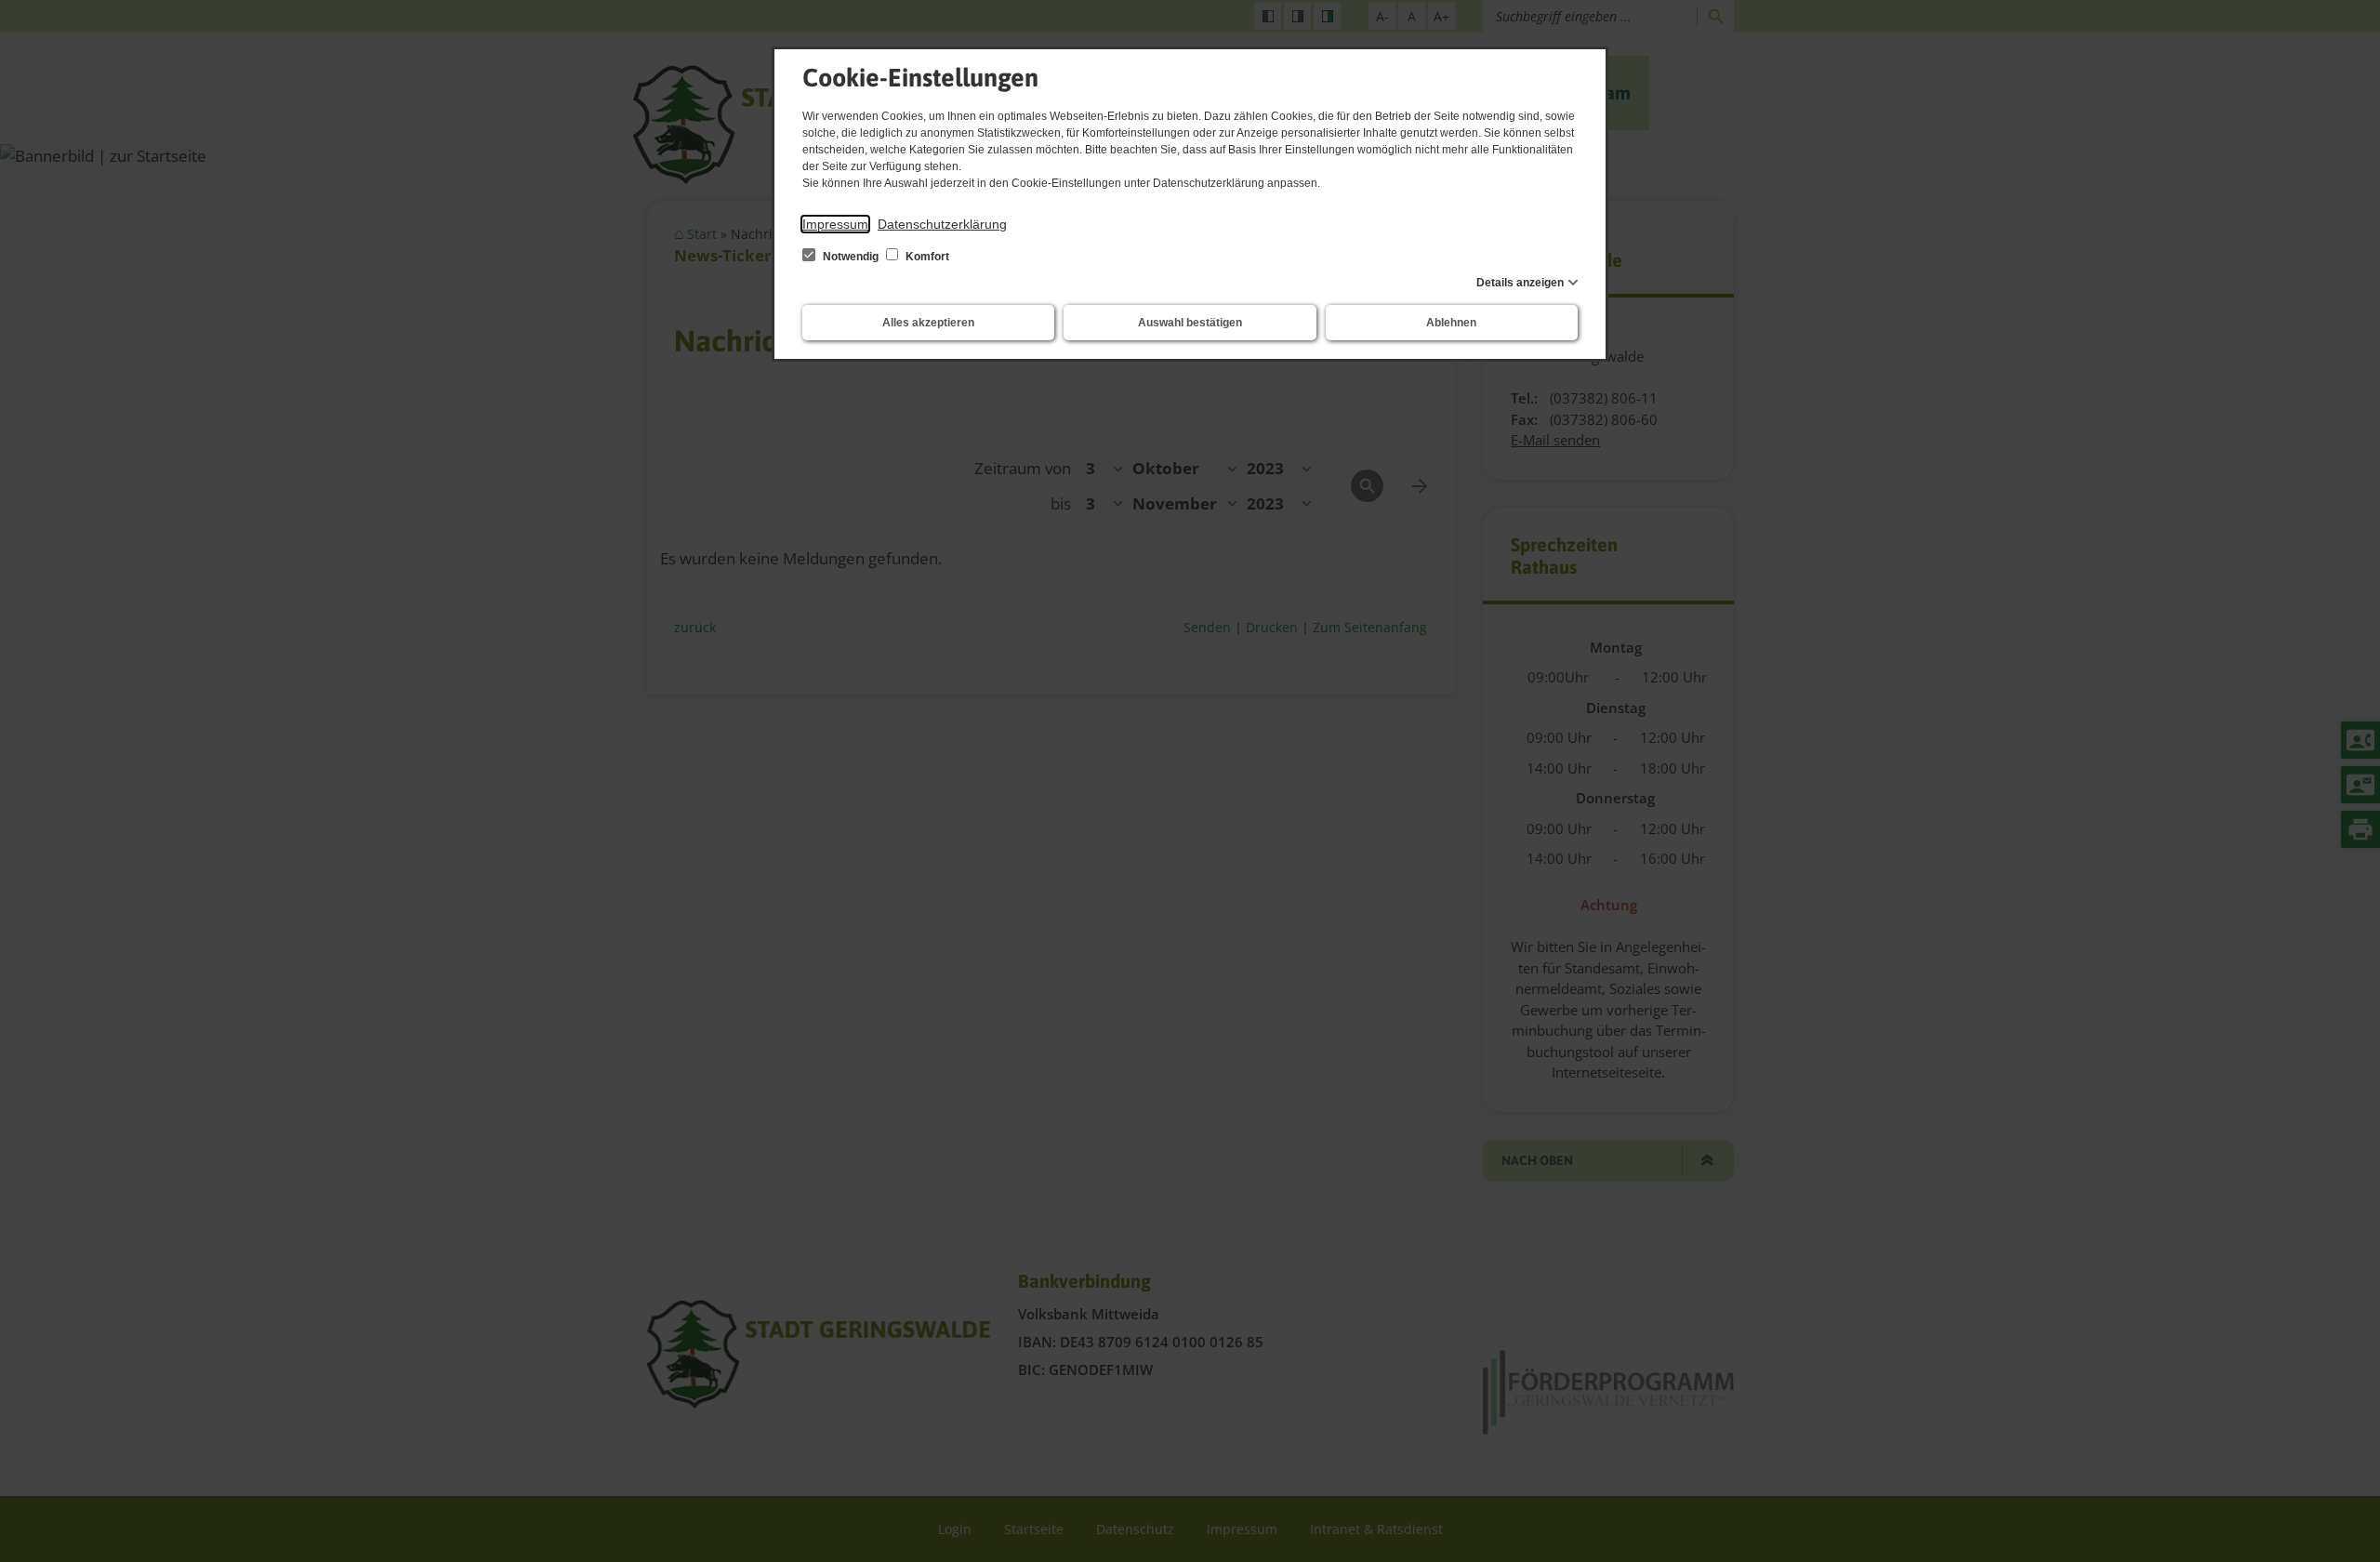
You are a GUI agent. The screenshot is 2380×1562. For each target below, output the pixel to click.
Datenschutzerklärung (942, 224)
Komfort (926, 257)
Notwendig (851, 257)
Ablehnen (1451, 323)
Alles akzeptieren (928, 323)
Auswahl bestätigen (1190, 323)
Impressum (835, 224)
